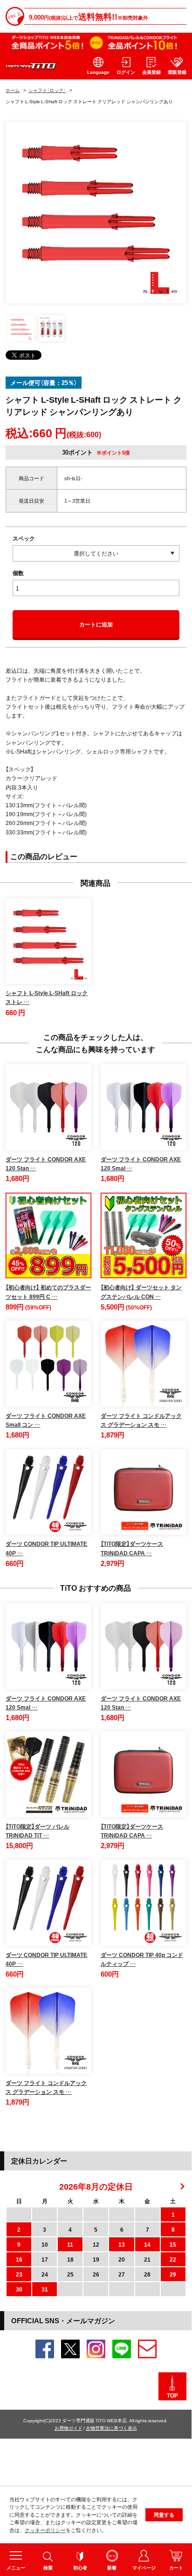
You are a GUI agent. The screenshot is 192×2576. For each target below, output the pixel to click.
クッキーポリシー (45, 2530)
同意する (164, 2515)
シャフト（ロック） (47, 90)
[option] (96, 213)
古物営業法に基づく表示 (111, 2428)
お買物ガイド (69, 2428)
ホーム (13, 90)
